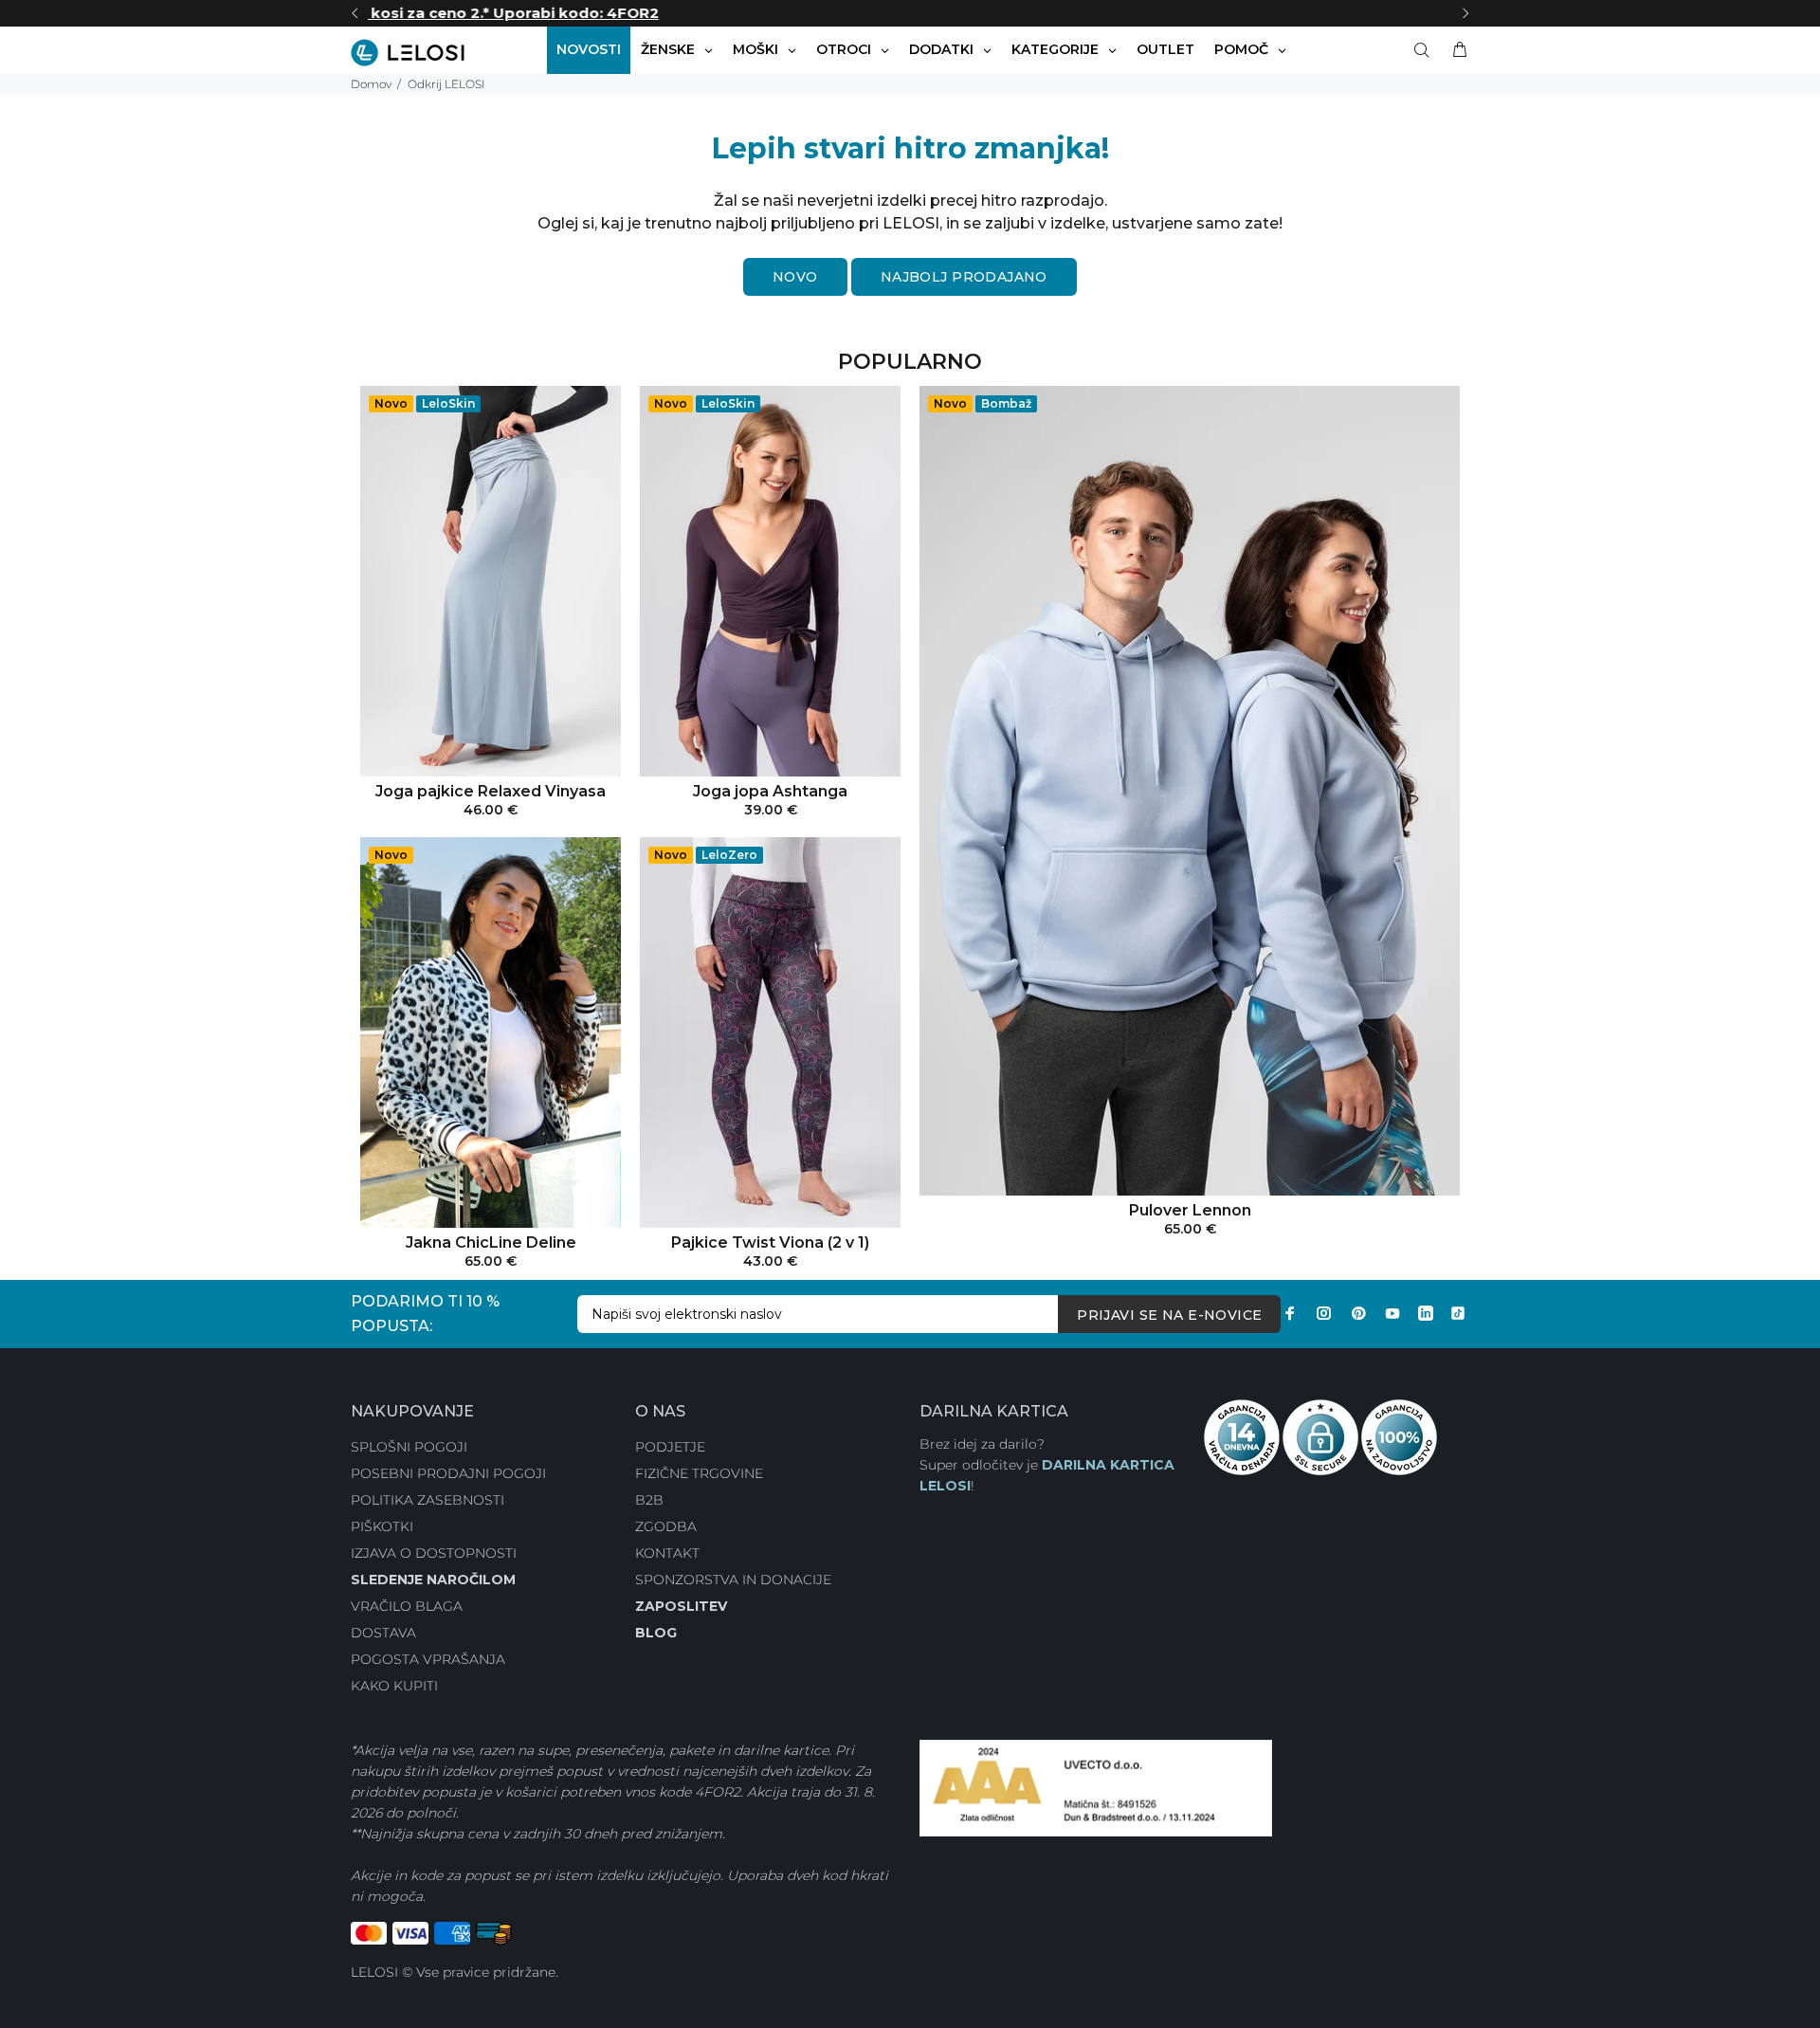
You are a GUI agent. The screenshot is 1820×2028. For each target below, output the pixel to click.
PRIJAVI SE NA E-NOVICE (1169, 1315)
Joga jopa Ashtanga (770, 791)
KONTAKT (667, 1553)
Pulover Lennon (1190, 1210)
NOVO (795, 277)
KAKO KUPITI (394, 1686)
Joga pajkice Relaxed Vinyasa (491, 791)
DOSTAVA (383, 1633)
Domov (371, 84)
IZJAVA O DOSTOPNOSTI (434, 1553)
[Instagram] (1324, 1313)
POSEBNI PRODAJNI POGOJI (448, 1473)
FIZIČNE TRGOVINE (699, 1473)
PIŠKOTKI (382, 1526)
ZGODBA (666, 1526)
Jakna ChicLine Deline (491, 1242)
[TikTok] (1458, 1313)
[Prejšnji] (355, 13)
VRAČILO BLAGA (407, 1606)
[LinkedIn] (1426, 1313)
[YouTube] (1392, 1313)
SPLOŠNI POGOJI (409, 1447)
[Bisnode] (1096, 1787)
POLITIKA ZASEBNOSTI (428, 1500)
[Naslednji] (1465, 13)
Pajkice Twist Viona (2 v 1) (770, 1242)
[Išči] (1426, 50)
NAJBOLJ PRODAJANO (964, 277)
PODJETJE (670, 1447)
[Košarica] (1456, 50)
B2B (649, 1500)
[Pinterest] (1358, 1313)
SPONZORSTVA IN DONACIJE (733, 1580)
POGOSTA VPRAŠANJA (428, 1659)
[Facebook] (1290, 1313)
